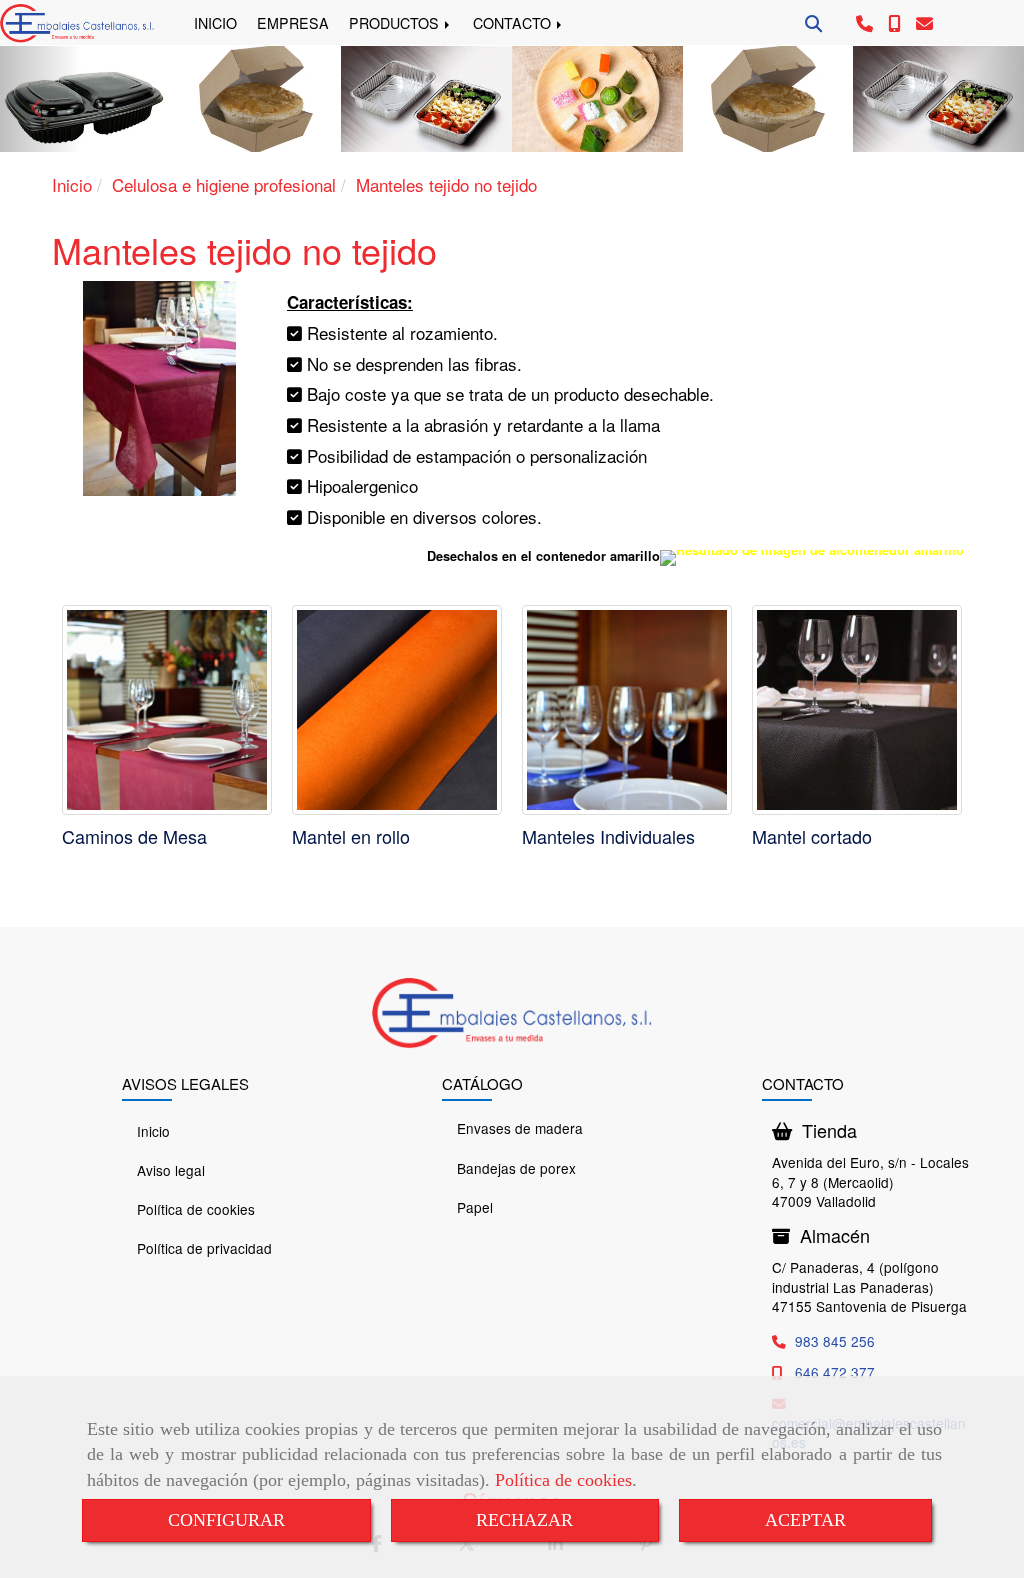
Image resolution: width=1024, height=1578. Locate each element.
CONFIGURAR (226, 1520)
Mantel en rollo (351, 836)
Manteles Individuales (608, 836)
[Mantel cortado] (857, 710)
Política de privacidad (204, 1248)
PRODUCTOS (396, 23)
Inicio (153, 1131)
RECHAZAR (524, 1520)
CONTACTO (514, 23)
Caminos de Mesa (134, 836)
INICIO (215, 23)
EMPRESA (293, 23)
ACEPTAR (805, 1520)
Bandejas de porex (516, 1168)
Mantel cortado (812, 836)
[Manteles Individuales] (627, 710)
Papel (475, 1207)
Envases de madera (520, 1128)
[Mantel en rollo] (397, 710)
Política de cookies (563, 1480)
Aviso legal (171, 1170)
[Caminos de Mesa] (167, 710)
